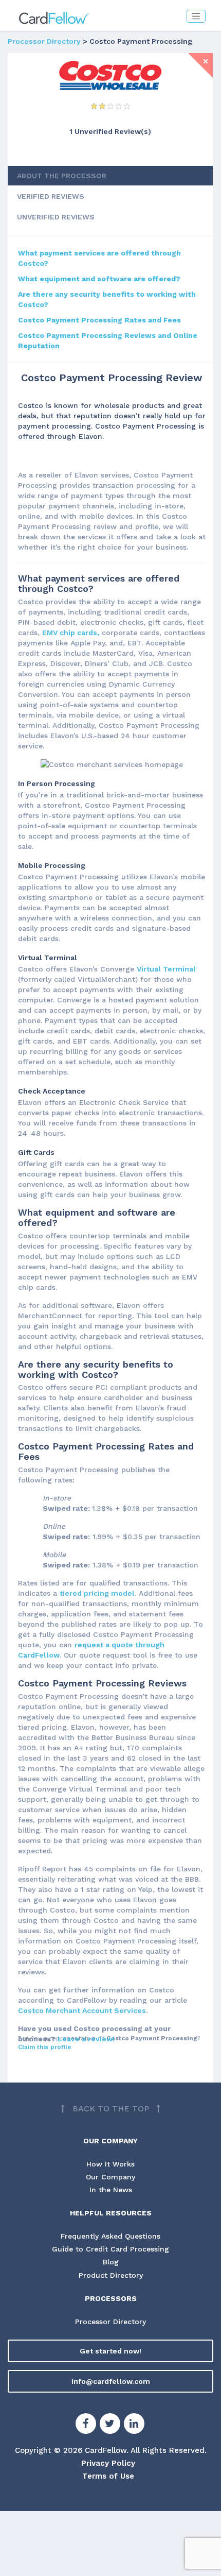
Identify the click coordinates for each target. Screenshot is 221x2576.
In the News (111, 2190)
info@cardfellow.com (111, 2381)
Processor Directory (44, 41)
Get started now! (110, 2351)
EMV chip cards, (71, 633)
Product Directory (111, 2275)
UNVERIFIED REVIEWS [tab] (56, 217)
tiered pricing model (97, 1593)
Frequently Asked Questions (110, 2236)
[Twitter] (110, 2425)
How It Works (110, 2164)
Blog (111, 2262)
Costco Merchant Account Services (82, 2010)
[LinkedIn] (134, 2425)
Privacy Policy (108, 2463)
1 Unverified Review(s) (110, 131)
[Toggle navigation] (196, 16)
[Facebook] (86, 2425)
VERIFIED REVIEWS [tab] (51, 196)
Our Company (110, 2177)
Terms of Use (108, 2476)
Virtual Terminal (166, 969)
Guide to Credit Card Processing (110, 2249)
